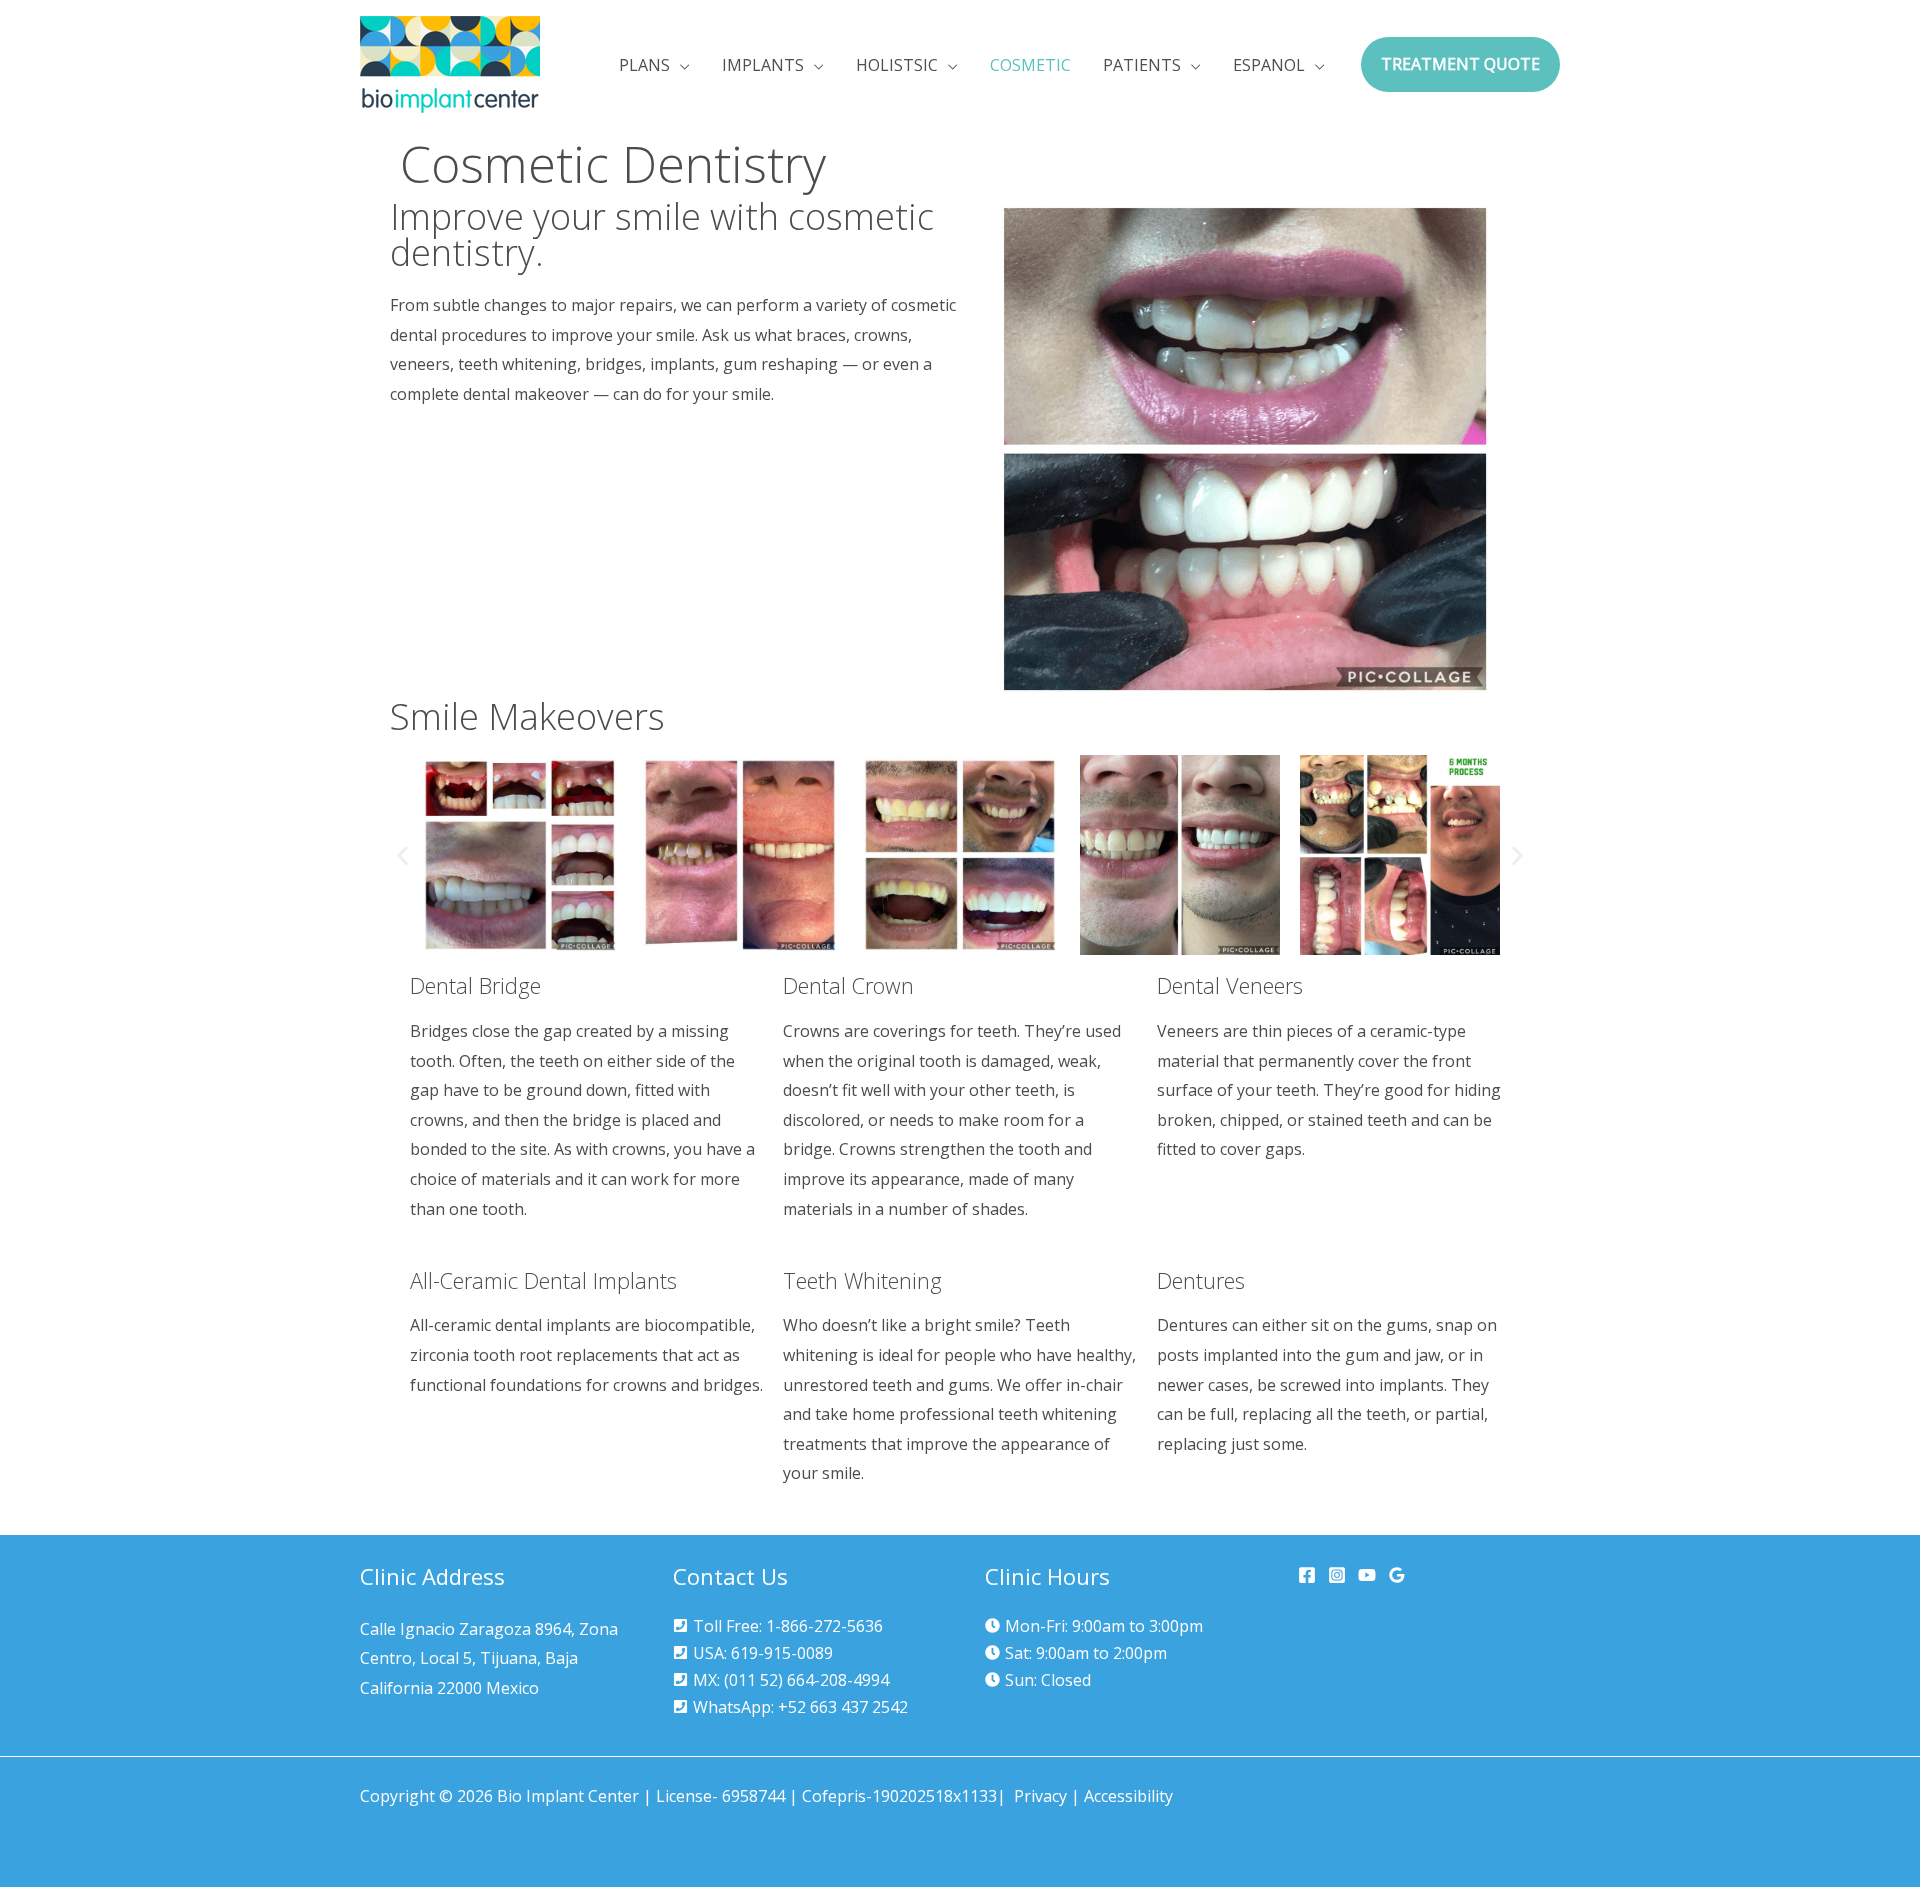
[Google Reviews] (1397, 1575)
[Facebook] (1307, 1575)
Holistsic (897, 65)
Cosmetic (1030, 65)
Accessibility (1128, 1796)
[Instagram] (1337, 1575)
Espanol (1269, 65)
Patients (1142, 65)
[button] (1460, 65)
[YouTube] (1367, 1575)
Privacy (1040, 1796)
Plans (644, 65)
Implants (763, 65)
